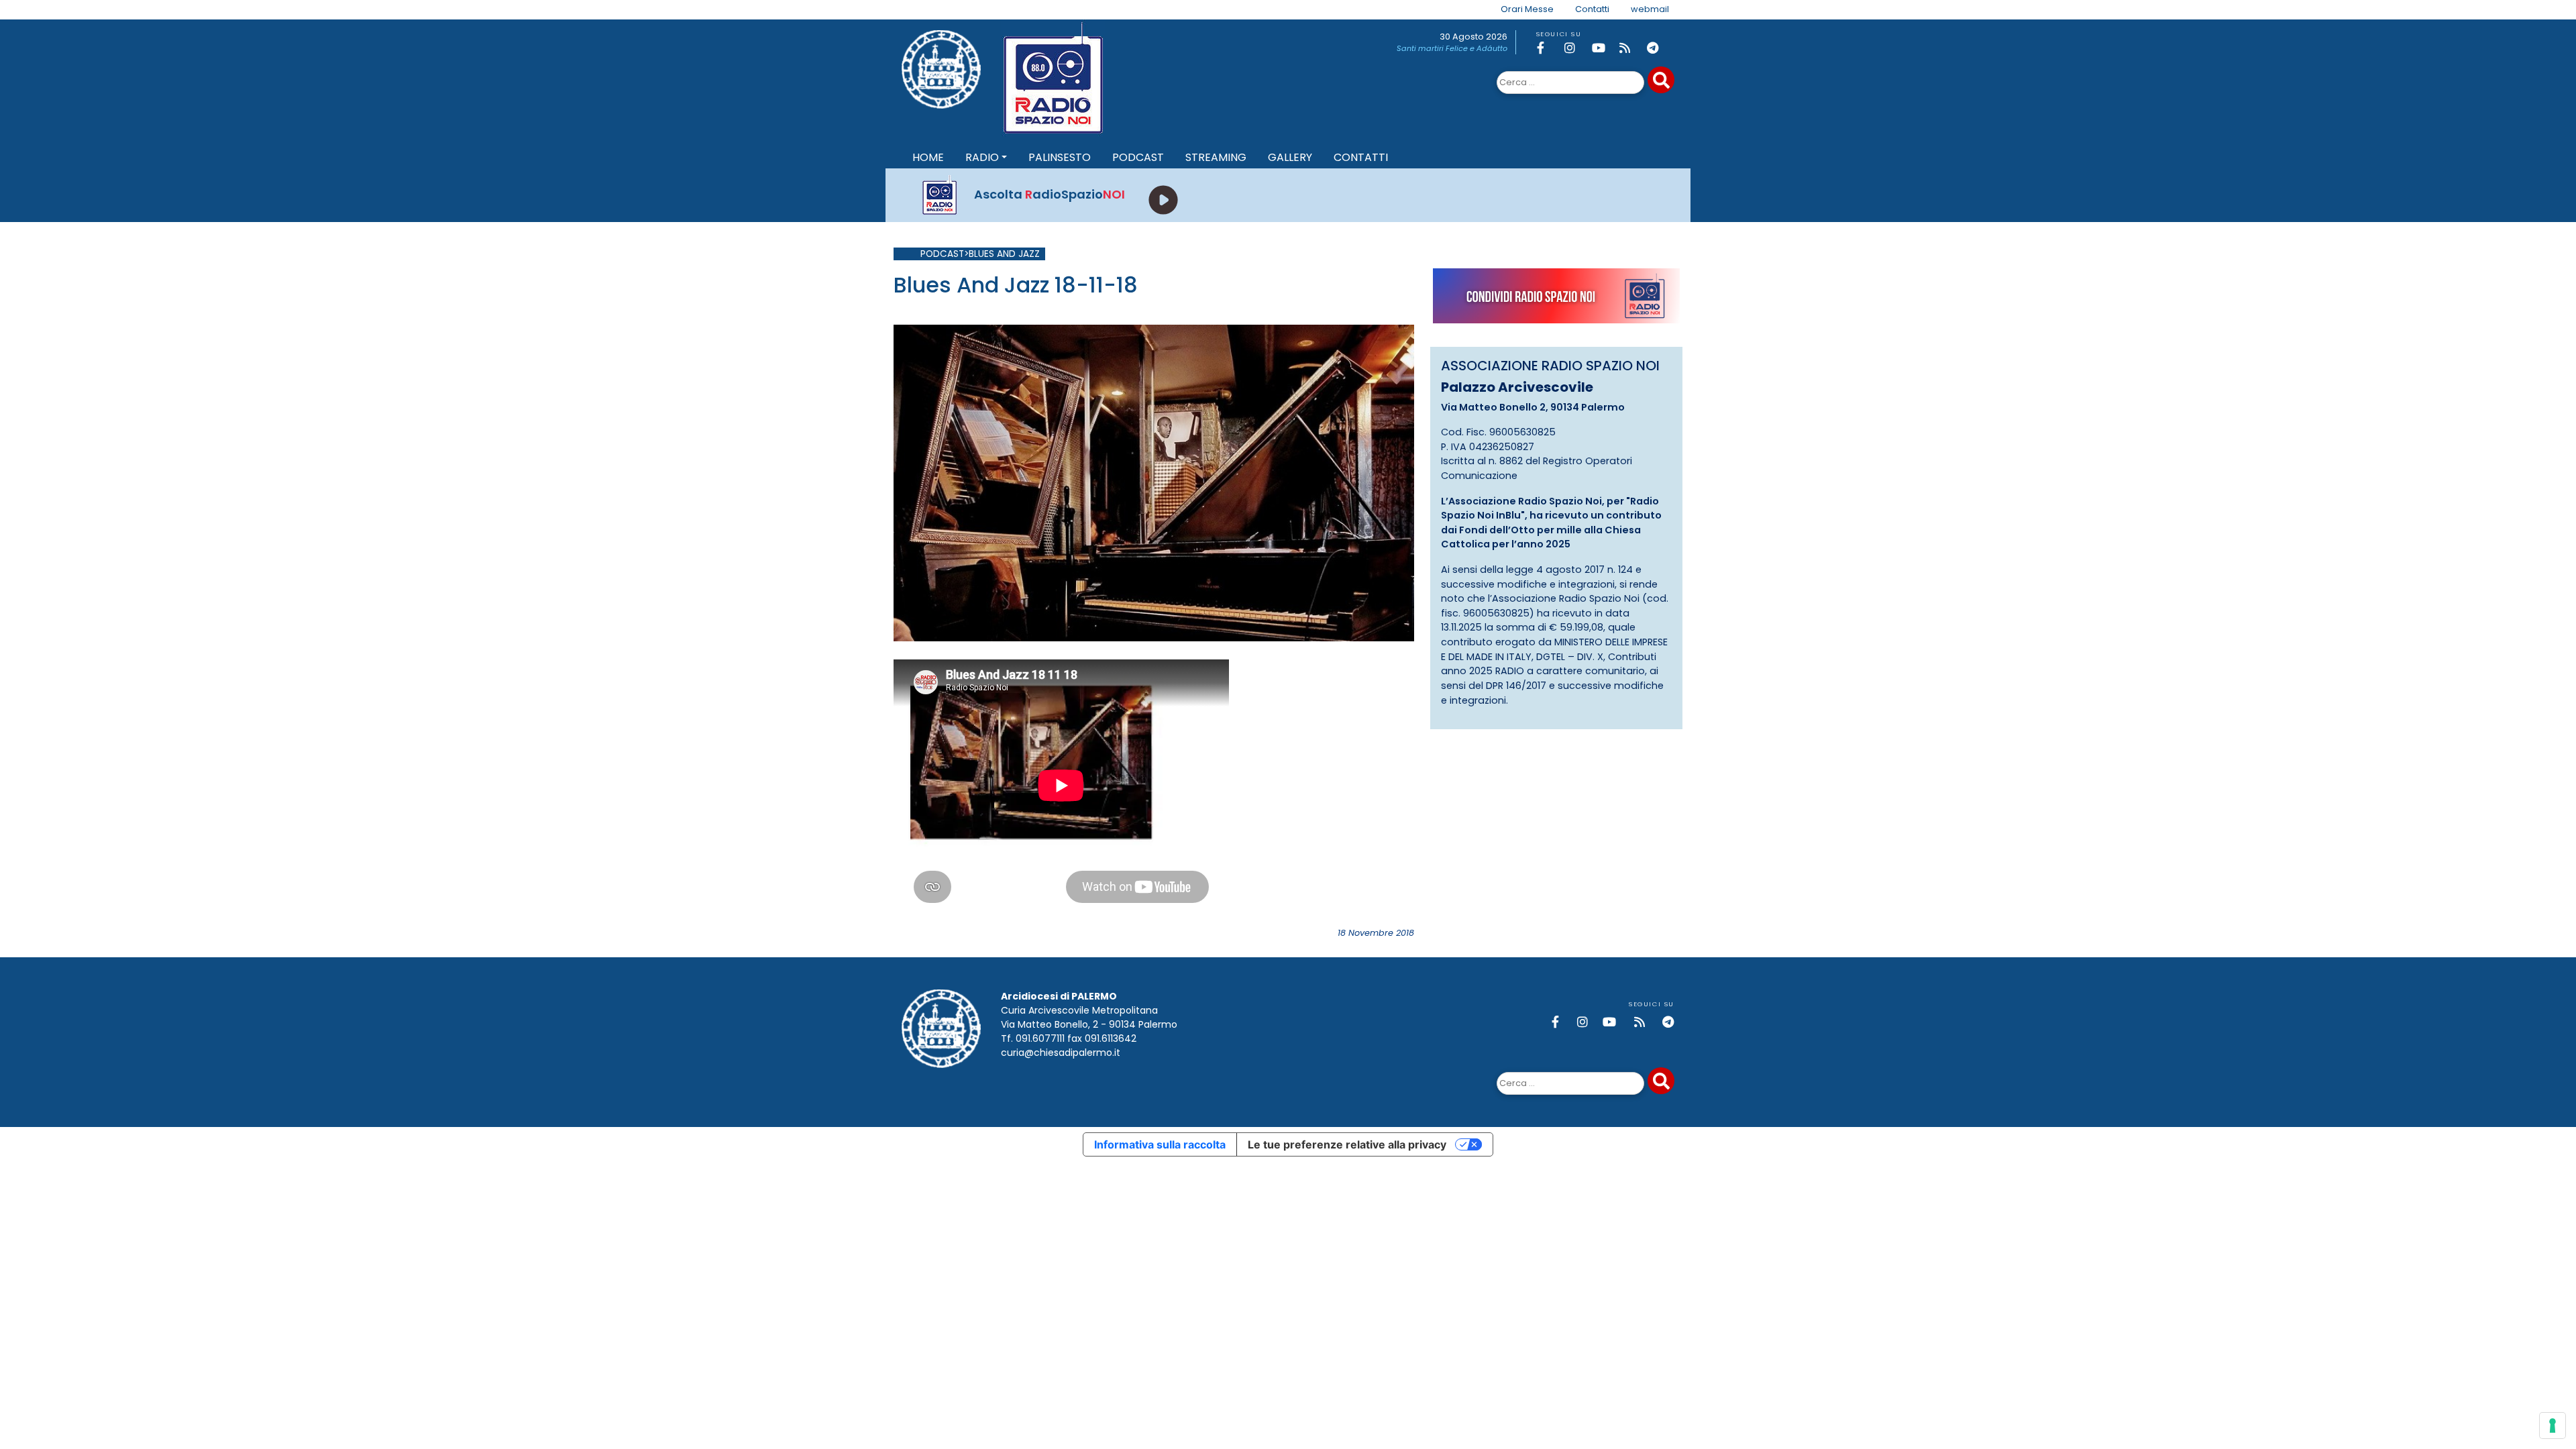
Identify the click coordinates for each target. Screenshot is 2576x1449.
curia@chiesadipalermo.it (1061, 1053)
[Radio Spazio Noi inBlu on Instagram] (1576, 48)
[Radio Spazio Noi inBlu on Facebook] (1548, 48)
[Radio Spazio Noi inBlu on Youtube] (1603, 48)
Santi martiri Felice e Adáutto (1452, 48)
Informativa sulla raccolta (1160, 1144)
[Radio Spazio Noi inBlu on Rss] (1631, 48)
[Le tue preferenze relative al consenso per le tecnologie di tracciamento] (2553, 1426)
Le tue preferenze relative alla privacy (1347, 1144)
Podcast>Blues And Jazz (980, 254)
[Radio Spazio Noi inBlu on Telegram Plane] (1658, 48)
